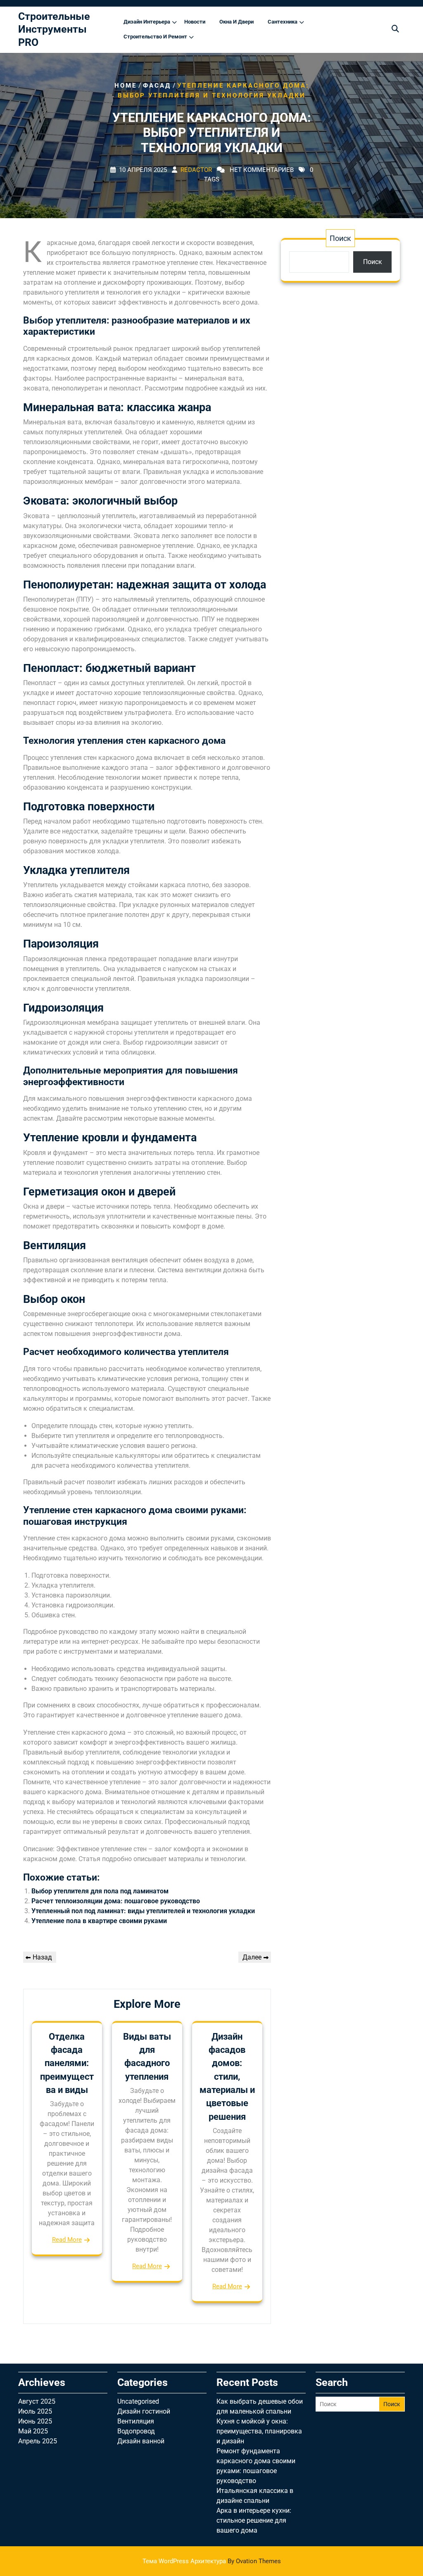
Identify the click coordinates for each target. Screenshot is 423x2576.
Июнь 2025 (35, 2421)
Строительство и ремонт (155, 37)
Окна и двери (236, 22)
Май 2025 (33, 2431)
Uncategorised (138, 2401)
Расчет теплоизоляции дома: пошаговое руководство (116, 1901)
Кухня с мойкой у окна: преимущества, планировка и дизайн (259, 2431)
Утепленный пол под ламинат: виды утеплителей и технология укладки (143, 1911)
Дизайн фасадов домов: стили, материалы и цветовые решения (227, 2077)
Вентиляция (136, 2421)
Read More (67, 2240)
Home (126, 86)
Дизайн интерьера (147, 22)
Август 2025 (37, 2401)
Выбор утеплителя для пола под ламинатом (100, 1891)
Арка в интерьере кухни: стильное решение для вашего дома (254, 2520)
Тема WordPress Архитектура (212, 2561)
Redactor (196, 170)
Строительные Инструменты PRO (54, 29)
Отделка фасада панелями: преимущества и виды (67, 2063)
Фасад (157, 86)
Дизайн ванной (141, 2441)
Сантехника (283, 22)
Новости (195, 22)
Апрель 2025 (38, 2441)
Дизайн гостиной (144, 2411)
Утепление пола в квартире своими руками (99, 1921)
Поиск (340, 238)
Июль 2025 (35, 2411)
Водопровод (136, 2431)
